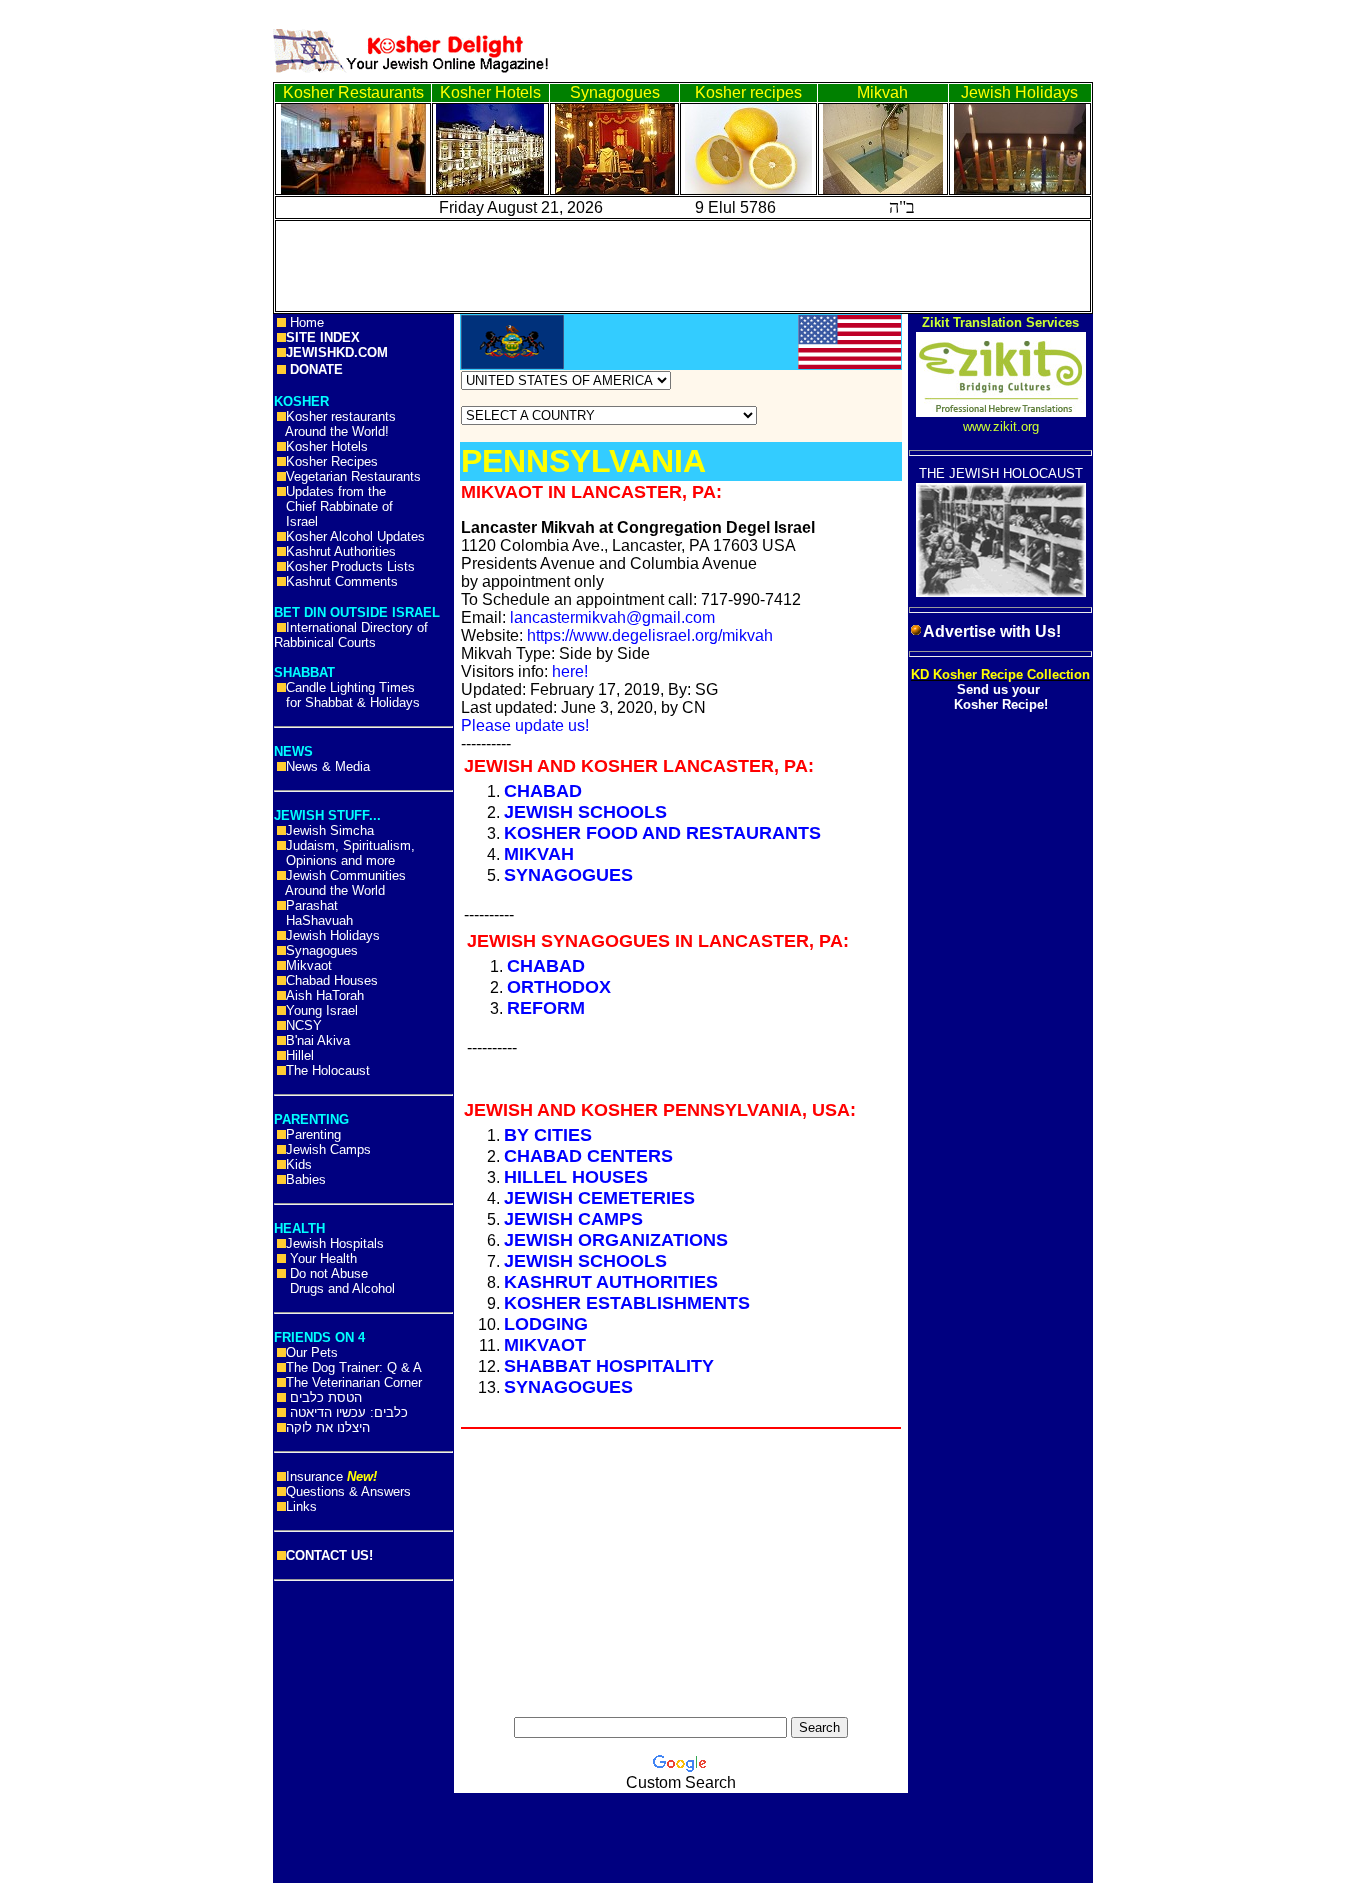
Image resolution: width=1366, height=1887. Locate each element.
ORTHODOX (559, 987)
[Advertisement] (90, 310)
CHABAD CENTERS (588, 1156)
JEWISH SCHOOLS (585, 812)
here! (570, 671)
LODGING (546, 1324)
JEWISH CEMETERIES (599, 1198)
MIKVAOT (545, 1345)
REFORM (546, 1008)
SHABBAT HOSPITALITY (609, 1366)
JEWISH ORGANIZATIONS (616, 1240)
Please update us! (525, 725)
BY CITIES (548, 1135)
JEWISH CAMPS (573, 1219)
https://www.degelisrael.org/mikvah (650, 635)
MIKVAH (539, 854)
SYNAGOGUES (568, 875)
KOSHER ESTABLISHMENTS (627, 1303)
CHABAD (543, 791)
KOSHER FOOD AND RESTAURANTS (662, 833)
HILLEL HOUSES (576, 1177)
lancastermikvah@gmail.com (612, 617)
